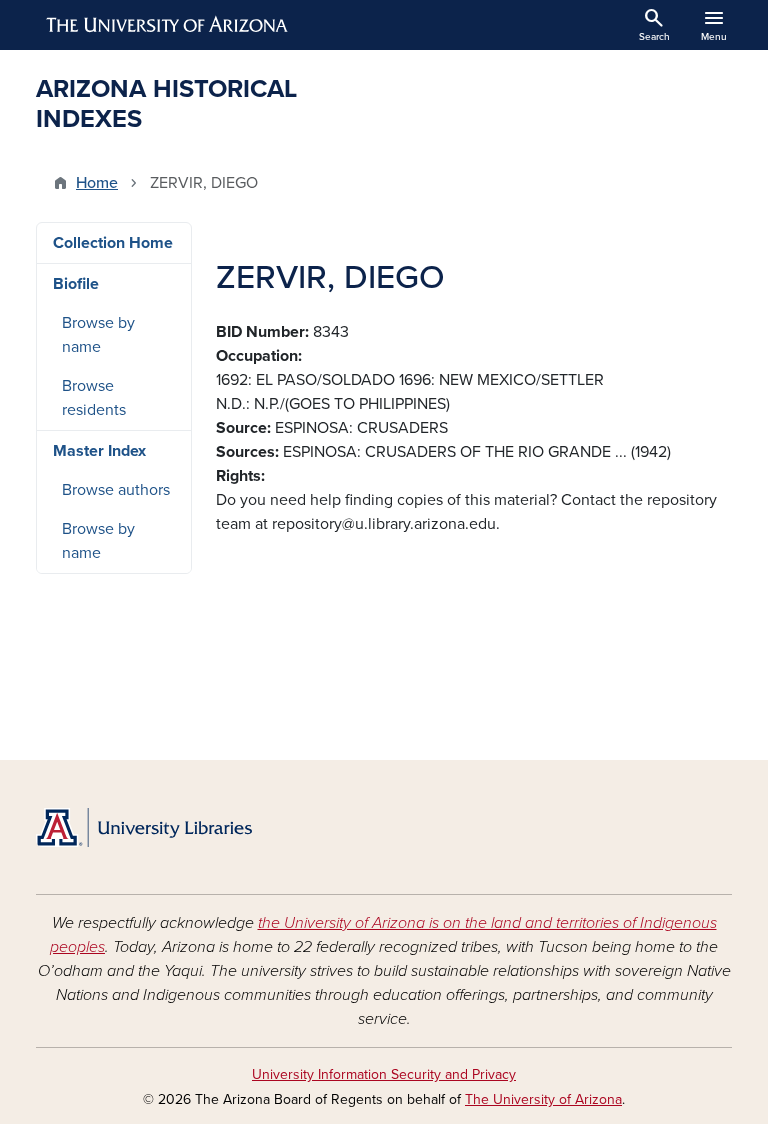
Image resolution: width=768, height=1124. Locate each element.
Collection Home (113, 243)
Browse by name (98, 335)
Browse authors (116, 490)
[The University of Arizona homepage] (168, 25)
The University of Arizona (543, 1099)
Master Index (99, 451)
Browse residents (94, 398)
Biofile (76, 284)
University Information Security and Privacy (384, 1074)
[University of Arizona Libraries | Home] (144, 827)
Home (97, 183)
